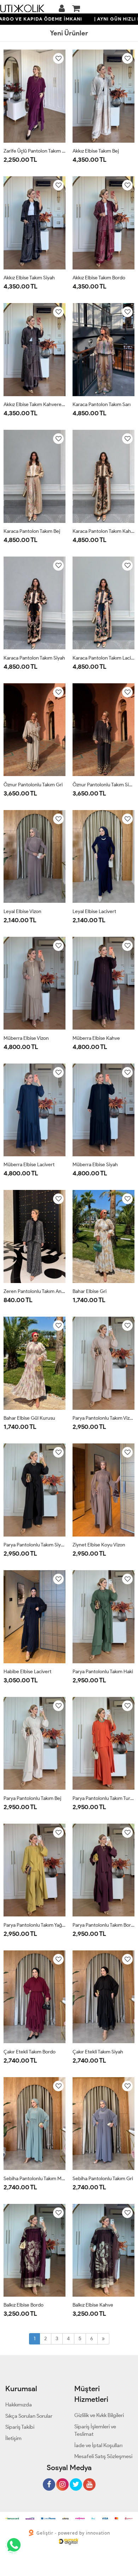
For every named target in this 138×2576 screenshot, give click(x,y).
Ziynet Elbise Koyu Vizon (99, 1545)
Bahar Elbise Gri (90, 1291)
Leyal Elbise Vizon (22, 911)
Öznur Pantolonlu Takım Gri (33, 785)
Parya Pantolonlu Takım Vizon (103, 1418)
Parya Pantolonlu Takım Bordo (103, 1925)
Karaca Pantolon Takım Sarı (102, 404)
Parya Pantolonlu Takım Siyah (34, 1545)
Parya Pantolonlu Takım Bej (32, 1798)
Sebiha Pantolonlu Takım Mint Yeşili (34, 2179)
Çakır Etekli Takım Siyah (98, 2052)
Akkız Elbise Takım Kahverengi (34, 404)
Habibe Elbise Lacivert (27, 1672)
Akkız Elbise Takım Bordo (99, 278)
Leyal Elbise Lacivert (94, 911)
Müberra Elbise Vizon (26, 1038)
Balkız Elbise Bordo (24, 2305)
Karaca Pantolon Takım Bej (32, 531)
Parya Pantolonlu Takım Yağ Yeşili (34, 1925)
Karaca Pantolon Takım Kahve (103, 531)
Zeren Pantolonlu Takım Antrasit (34, 1291)
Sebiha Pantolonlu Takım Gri (103, 2179)
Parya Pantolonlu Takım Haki (103, 1672)
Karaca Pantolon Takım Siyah (34, 658)
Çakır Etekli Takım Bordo (30, 2052)
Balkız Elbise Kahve (93, 2305)
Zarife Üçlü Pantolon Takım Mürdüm (34, 151)
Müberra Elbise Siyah (95, 1165)
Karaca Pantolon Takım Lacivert (103, 658)
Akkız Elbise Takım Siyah (29, 278)
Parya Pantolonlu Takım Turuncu (103, 1798)
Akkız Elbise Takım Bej (96, 151)
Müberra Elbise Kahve (96, 1038)
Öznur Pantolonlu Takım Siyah (103, 785)
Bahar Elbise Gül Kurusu (29, 1418)
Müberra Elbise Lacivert (29, 1165)
